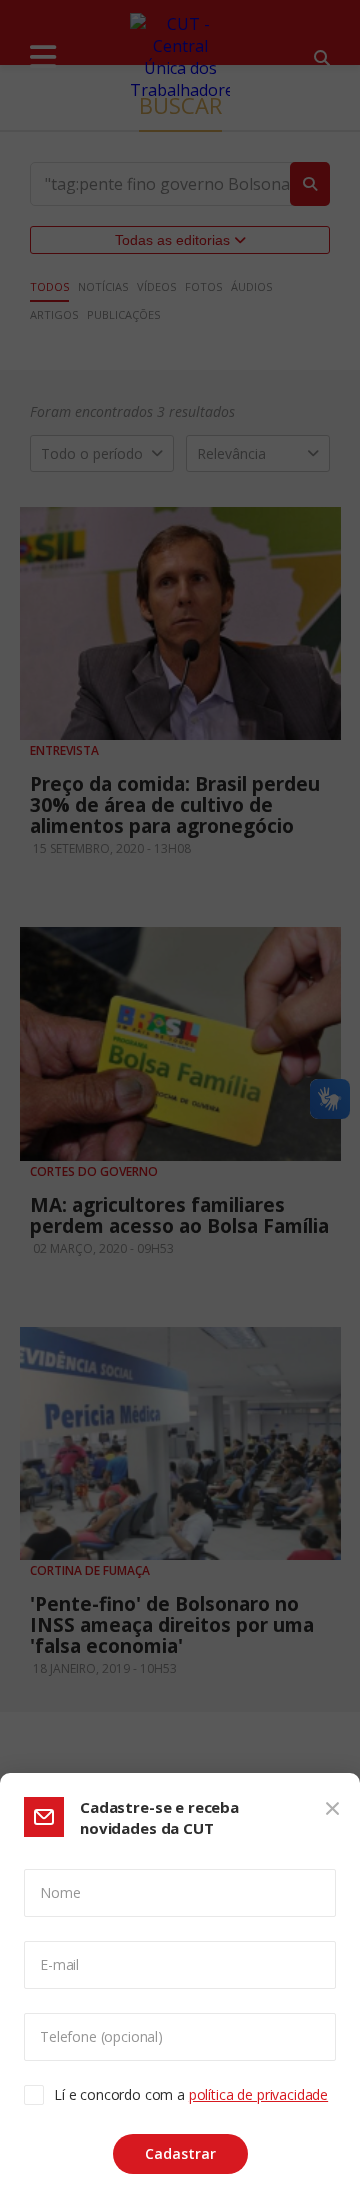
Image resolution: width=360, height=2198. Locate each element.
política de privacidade (258, 2094)
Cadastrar (180, 2153)
